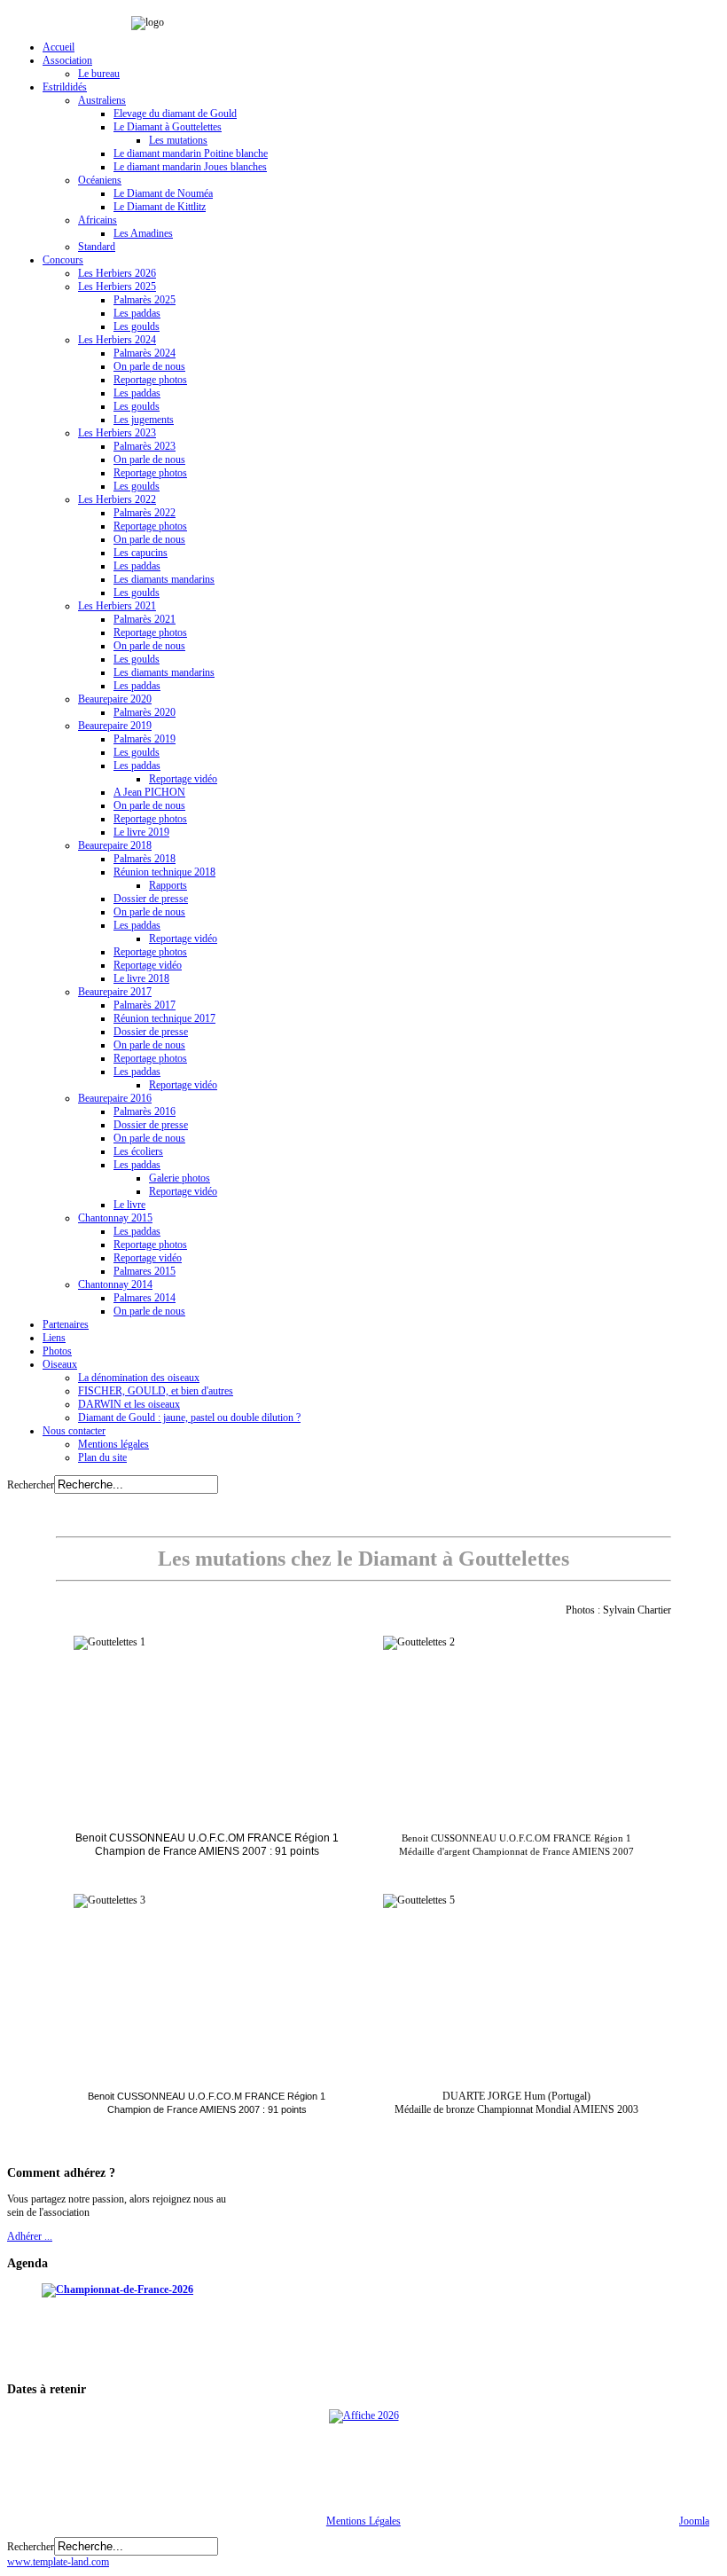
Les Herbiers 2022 (117, 499)
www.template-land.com (58, 2562)
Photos (57, 1351)
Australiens (102, 100)
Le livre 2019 (141, 832)
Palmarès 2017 (145, 1005)
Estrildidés (65, 87)
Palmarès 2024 (145, 353)
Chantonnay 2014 (115, 1284)
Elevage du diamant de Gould (175, 114)
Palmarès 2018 (145, 859)
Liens (54, 1338)
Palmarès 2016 (145, 1111)
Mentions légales (113, 1444)
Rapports (168, 885)
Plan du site (102, 1457)
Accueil (59, 47)
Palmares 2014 (145, 1298)
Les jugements (144, 420)
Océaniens (100, 180)
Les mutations (178, 140)
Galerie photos (180, 1178)
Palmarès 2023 (145, 446)
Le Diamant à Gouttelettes (168, 127)
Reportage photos (150, 380)
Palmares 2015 (145, 1271)
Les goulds (137, 326)
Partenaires (66, 1324)
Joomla (694, 2521)
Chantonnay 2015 (115, 1218)
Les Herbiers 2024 (117, 340)
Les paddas (137, 313)
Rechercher (31, 1485)
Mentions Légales (363, 2521)
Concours (63, 260)
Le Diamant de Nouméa (163, 193)
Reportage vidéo (183, 779)
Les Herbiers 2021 (117, 606)
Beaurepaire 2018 (115, 845)
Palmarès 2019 (145, 739)
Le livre (129, 1205)
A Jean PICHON (149, 792)
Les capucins (141, 553)
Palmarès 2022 (145, 513)
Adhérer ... (30, 2236)
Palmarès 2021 (145, 619)
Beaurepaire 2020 (115, 699)
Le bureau (99, 74)
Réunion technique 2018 (164, 872)
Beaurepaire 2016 (115, 1098)
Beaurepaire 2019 (115, 726)
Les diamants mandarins (164, 579)
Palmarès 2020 (145, 712)
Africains (98, 220)
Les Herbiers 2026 (117, 273)
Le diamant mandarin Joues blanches (190, 167)
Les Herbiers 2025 (117, 287)
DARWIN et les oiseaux (129, 1404)
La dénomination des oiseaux (139, 1378)
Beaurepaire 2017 (115, 992)
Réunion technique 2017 (164, 1018)
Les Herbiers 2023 (117, 433)
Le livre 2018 (141, 978)
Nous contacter (74, 1431)
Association (67, 60)
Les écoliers (138, 1151)
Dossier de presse (151, 899)
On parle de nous (149, 366)
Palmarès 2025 (145, 300)
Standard (97, 247)
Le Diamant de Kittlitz (160, 207)
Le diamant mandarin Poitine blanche (191, 153)
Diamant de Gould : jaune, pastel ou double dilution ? (189, 1418)
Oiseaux (60, 1364)
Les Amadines (143, 233)
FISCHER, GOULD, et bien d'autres (156, 1391)
